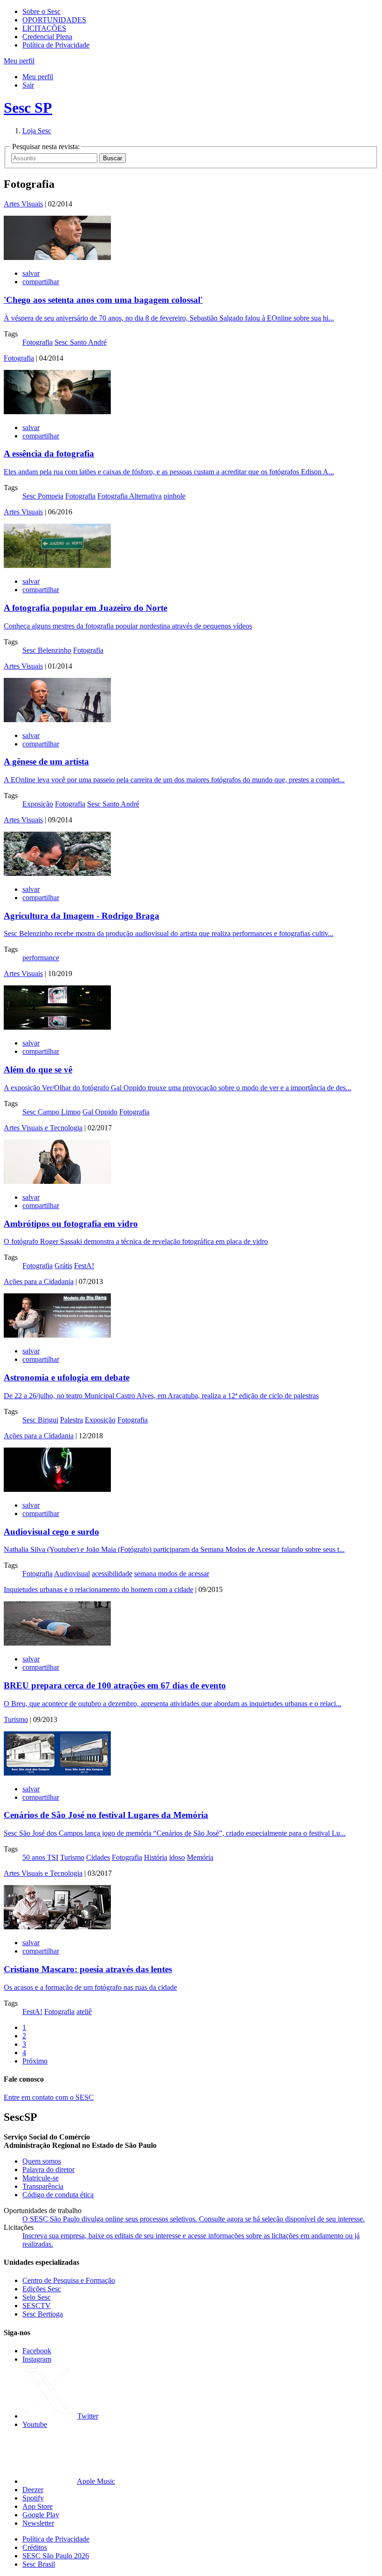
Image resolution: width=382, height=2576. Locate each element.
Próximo (35, 2061)
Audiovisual (72, 1574)
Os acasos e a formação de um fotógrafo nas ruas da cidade (90, 1987)
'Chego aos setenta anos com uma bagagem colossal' (103, 300)
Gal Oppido (100, 1112)
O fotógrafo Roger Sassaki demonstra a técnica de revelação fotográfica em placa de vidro (136, 1241)
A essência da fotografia (49, 454)
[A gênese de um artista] (57, 720)
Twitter (88, 2416)
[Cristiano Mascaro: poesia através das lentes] (57, 1927)
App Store (38, 2506)
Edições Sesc (42, 2289)
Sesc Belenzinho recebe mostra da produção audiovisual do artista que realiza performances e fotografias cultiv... (169, 933)
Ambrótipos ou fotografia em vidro (71, 1224)
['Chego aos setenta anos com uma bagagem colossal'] (57, 257)
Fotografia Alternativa (130, 496)
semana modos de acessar (172, 1574)
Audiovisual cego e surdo (51, 1532)
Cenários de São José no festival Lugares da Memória (106, 1815)
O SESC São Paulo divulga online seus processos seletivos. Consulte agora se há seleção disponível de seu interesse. (194, 2219)
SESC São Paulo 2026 (56, 2556)
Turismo (16, 1719)
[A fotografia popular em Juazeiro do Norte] (57, 565)
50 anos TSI (40, 1857)
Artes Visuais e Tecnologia (43, 1128)
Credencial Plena (47, 37)
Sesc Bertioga (43, 2314)
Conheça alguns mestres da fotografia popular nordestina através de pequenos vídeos (128, 626)
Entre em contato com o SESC (49, 2097)
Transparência (43, 2186)
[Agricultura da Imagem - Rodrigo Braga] (57, 873)
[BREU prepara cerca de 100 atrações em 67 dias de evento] (57, 1643)
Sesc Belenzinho (47, 650)
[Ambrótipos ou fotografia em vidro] (57, 1181)
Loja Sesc (37, 131)
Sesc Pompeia (43, 496)
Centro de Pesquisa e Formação (69, 2280)
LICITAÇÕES (44, 28)
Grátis (63, 1266)
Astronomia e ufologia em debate (67, 1377)
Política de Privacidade (56, 45)
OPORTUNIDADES (54, 20)
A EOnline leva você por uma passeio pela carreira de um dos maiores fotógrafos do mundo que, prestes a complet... (174, 780)
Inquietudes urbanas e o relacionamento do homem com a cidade (99, 1589)
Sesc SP (28, 108)
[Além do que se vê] (57, 1027)
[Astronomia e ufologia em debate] (57, 1335)
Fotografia (38, 342)
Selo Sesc (37, 2297)
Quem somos (42, 2161)
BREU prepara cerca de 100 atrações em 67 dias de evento (115, 1685)
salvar (31, 273)
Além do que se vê (38, 1069)
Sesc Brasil (39, 2564)
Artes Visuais (23, 204)
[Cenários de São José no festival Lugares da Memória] (57, 1773)
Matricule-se (41, 2178)
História (156, 1857)
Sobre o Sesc (41, 11)
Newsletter (38, 2523)
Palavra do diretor (48, 2169)
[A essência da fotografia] (57, 412)
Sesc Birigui (40, 1420)
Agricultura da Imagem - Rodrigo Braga (82, 916)
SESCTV (37, 2306)
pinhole (174, 496)
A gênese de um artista (46, 762)
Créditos (35, 2547)
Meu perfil (38, 77)
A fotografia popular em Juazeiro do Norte (85, 608)
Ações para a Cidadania (39, 1281)
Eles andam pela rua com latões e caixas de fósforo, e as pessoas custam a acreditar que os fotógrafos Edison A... (169, 472)
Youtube (35, 2424)
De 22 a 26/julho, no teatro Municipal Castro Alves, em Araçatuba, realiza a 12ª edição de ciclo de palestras (161, 1396)
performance (41, 958)
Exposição (38, 804)
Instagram (37, 2359)
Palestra (72, 1420)
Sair (28, 85)
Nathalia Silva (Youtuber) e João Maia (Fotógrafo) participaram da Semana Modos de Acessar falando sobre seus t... (174, 1549)
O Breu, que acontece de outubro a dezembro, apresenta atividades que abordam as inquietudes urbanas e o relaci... (173, 1704)
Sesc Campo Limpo (51, 1112)
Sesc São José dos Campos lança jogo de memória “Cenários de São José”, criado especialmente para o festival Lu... (175, 1833)
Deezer (33, 2490)
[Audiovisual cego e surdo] (57, 1489)
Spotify (33, 2498)
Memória (200, 1857)
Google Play (41, 2515)
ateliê (84, 2012)
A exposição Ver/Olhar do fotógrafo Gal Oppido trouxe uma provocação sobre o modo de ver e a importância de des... (177, 1088)
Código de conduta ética (58, 2195)
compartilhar (41, 282)
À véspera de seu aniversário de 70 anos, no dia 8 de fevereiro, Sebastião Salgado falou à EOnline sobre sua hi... (169, 318)
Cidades (98, 1857)
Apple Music (96, 2481)
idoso (177, 1857)
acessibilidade (112, 1574)
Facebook (37, 2351)
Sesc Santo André (81, 342)
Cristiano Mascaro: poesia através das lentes (88, 1969)
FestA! (84, 1266)
